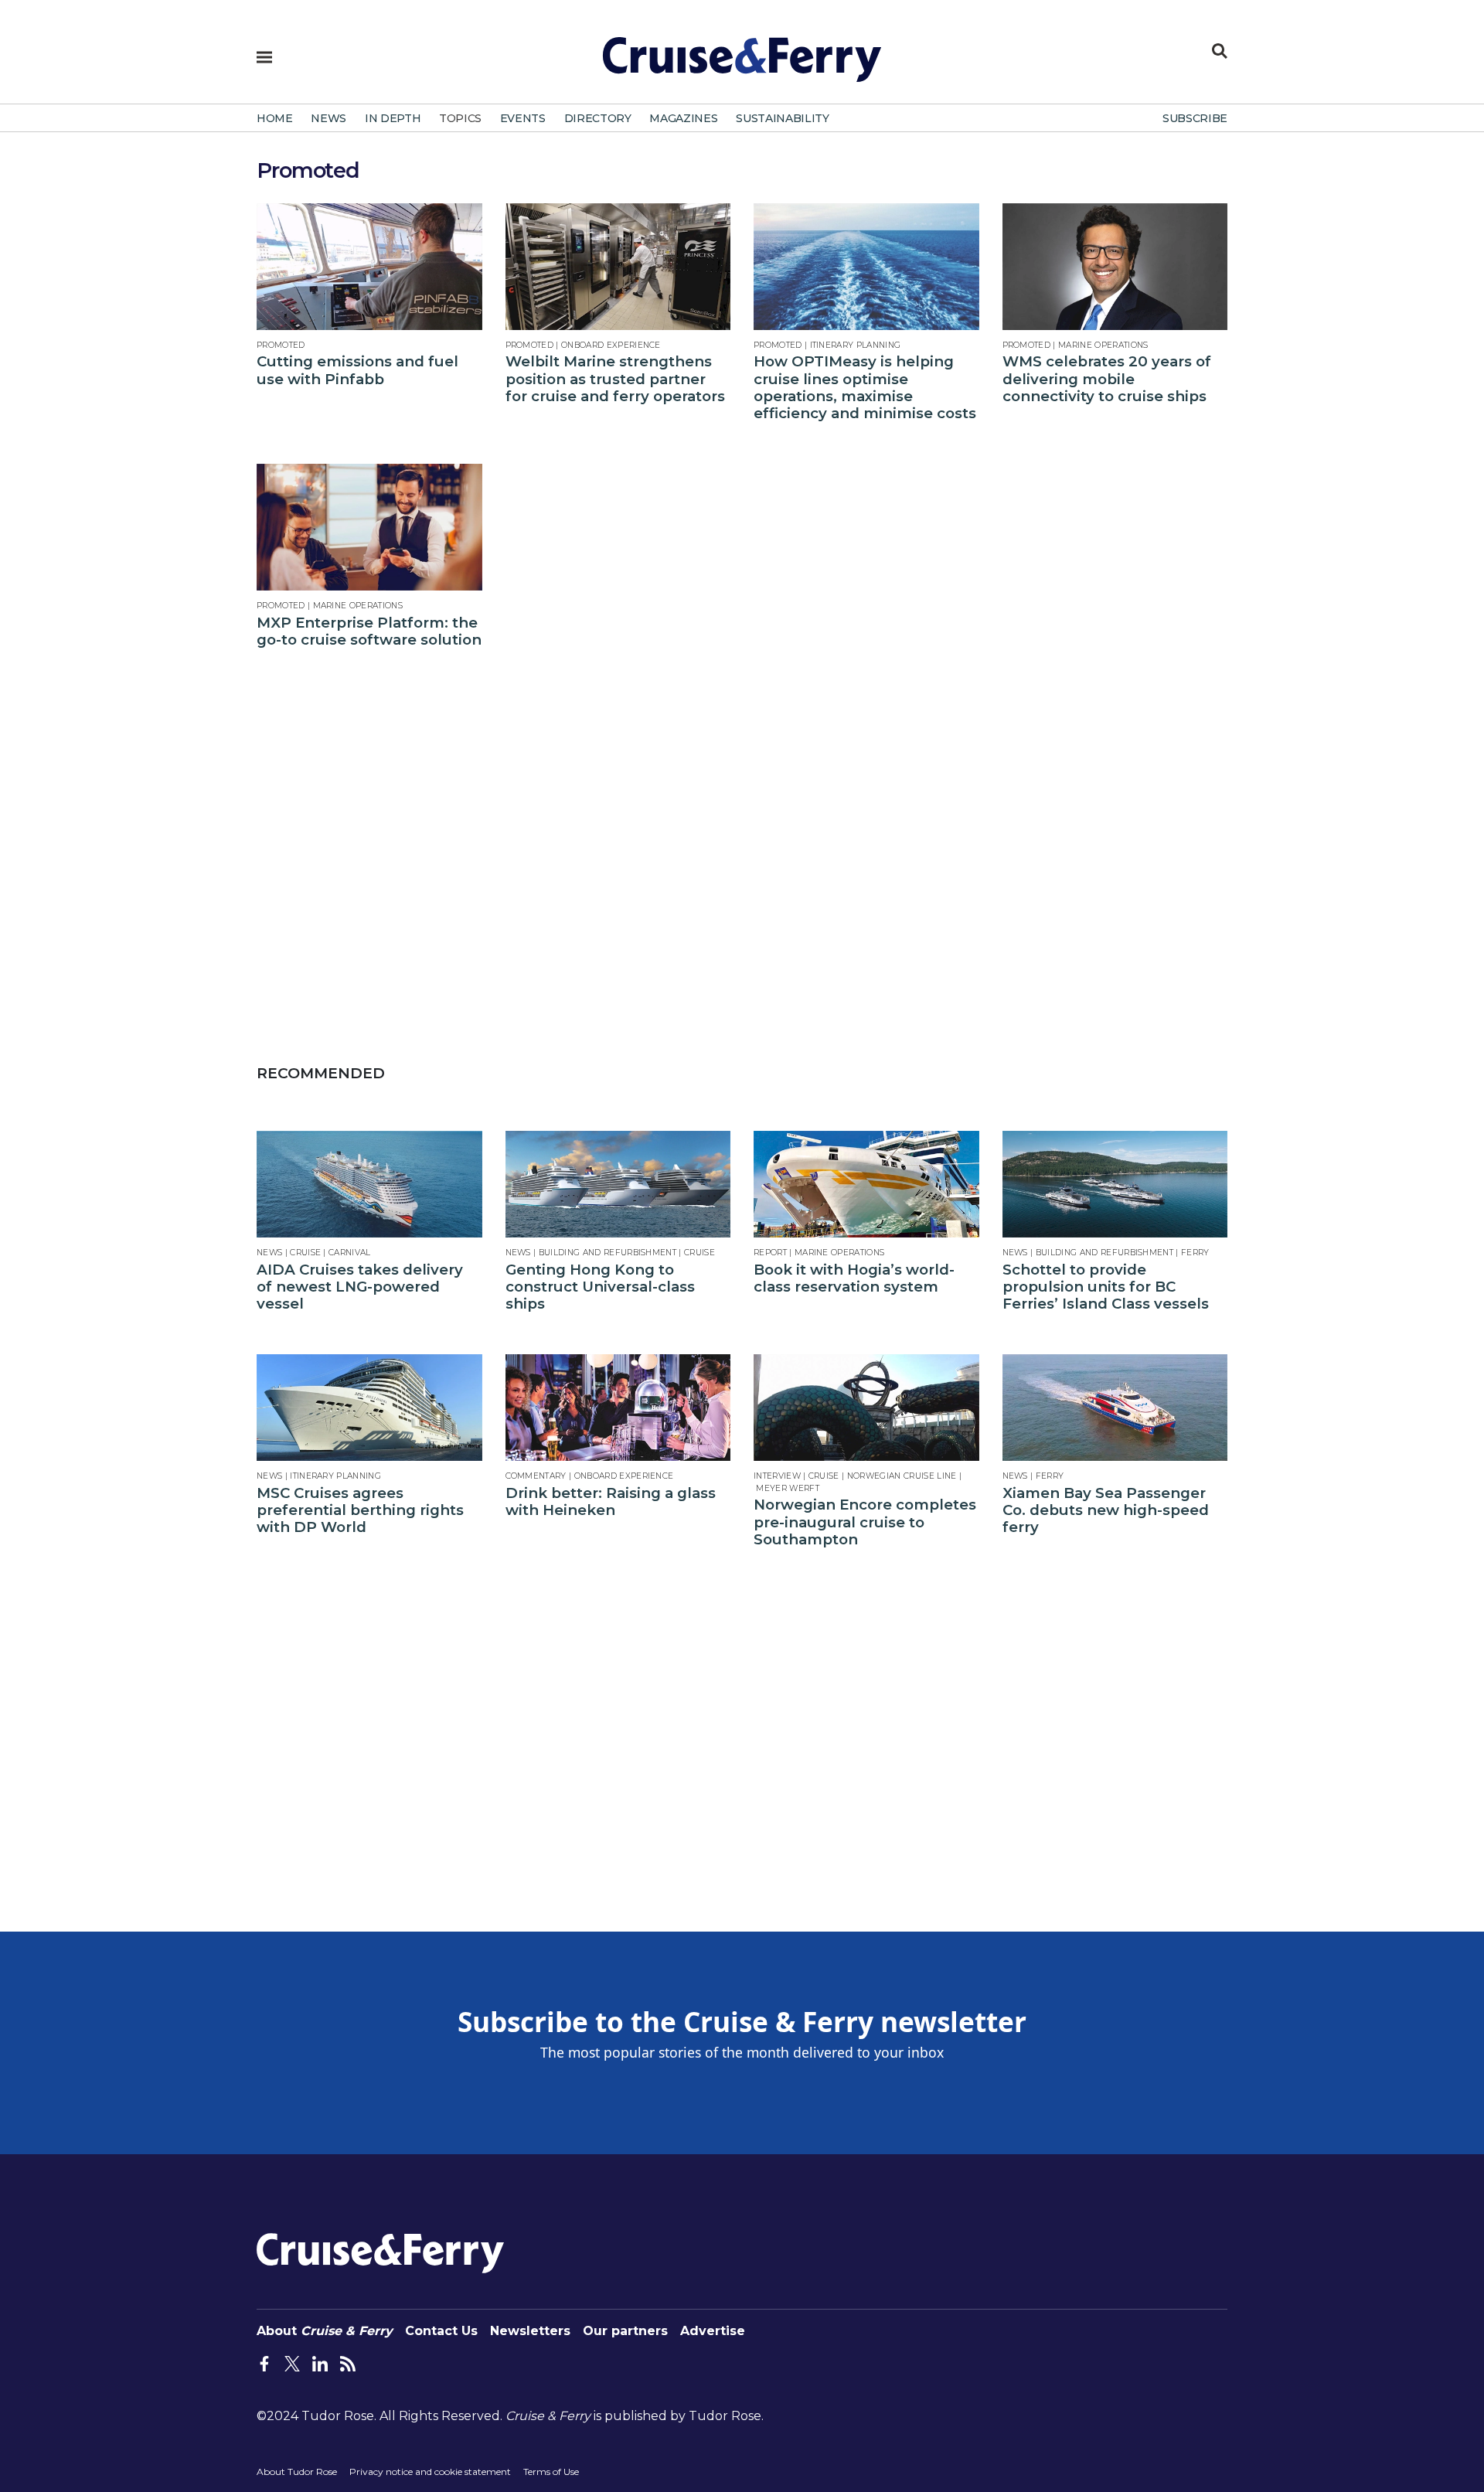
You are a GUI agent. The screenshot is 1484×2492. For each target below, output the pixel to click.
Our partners (625, 2331)
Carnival (350, 1253)
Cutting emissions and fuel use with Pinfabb (357, 370)
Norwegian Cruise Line (902, 1476)
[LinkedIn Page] (320, 2362)
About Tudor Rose (297, 2472)
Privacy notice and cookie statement (430, 2472)
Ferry (1195, 1253)
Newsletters (530, 2331)
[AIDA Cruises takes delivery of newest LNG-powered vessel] (369, 1184)
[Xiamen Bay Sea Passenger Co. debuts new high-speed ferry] (1115, 1408)
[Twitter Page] (292, 2362)
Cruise (305, 1253)
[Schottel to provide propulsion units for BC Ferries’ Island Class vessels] (1115, 1184)
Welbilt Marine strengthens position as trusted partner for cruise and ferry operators (615, 379)
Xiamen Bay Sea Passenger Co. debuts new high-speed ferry (1106, 1511)
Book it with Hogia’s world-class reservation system (854, 1278)
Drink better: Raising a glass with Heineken (611, 1502)
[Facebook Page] (264, 2362)
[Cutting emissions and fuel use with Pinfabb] (369, 267)
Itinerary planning (856, 345)
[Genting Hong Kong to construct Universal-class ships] (618, 1184)
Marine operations (1103, 345)
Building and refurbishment (608, 1253)
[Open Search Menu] (1220, 51)
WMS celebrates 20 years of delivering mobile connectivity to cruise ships (1107, 379)
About (325, 2331)
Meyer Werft (788, 1488)
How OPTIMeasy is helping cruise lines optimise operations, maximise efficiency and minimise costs (865, 388)
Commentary (536, 1476)
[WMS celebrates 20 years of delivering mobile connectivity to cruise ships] (1115, 267)
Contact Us (441, 2331)
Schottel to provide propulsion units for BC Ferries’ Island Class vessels (1106, 1287)
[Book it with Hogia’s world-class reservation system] (866, 1184)
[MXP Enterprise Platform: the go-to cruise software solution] (369, 527)
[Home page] (742, 66)
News (269, 1253)
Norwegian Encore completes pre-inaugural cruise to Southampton (865, 1522)
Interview (777, 1476)
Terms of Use (551, 2472)
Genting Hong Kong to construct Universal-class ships (600, 1287)
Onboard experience (611, 345)
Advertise (713, 2331)
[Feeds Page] (348, 2362)
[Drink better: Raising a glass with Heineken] (618, 1408)
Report (770, 1253)
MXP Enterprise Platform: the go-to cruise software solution (369, 632)
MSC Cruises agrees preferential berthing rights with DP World (360, 1511)
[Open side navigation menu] (264, 57)
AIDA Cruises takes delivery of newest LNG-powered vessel (360, 1287)
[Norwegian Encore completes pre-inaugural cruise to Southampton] (866, 1408)
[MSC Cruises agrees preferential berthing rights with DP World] (369, 1408)
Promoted (281, 345)
